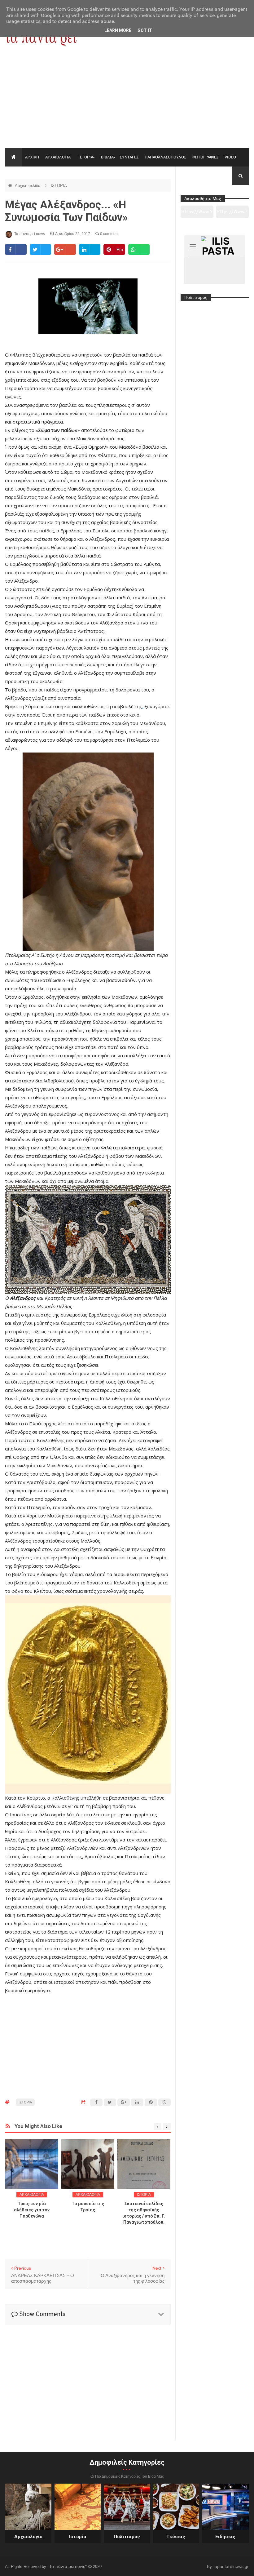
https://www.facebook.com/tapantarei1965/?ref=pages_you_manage (232, 214)
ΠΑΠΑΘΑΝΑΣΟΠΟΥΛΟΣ (165, 157)
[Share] (16, 249)
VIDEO (230, 157)
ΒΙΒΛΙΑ (107, 157)
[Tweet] (40, 249)
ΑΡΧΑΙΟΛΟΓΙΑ (58, 157)
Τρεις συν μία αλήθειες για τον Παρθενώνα (32, 2210)
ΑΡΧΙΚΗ (32, 157)
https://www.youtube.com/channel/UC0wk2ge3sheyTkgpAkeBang (197, 214)
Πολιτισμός (127, 2537)
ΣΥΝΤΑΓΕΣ (129, 157)
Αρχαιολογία (28, 2537)
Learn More (118, 30)
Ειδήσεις (225, 2537)
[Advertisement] (127, 101)
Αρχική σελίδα (28, 186)
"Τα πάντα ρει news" (68, 2566)
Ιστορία (78, 2537)
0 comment (109, 234)
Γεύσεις (176, 2537)
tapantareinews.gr (231, 2566)
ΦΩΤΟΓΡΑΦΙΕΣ (205, 157)
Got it (145, 30)
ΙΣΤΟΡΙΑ (86, 157)
